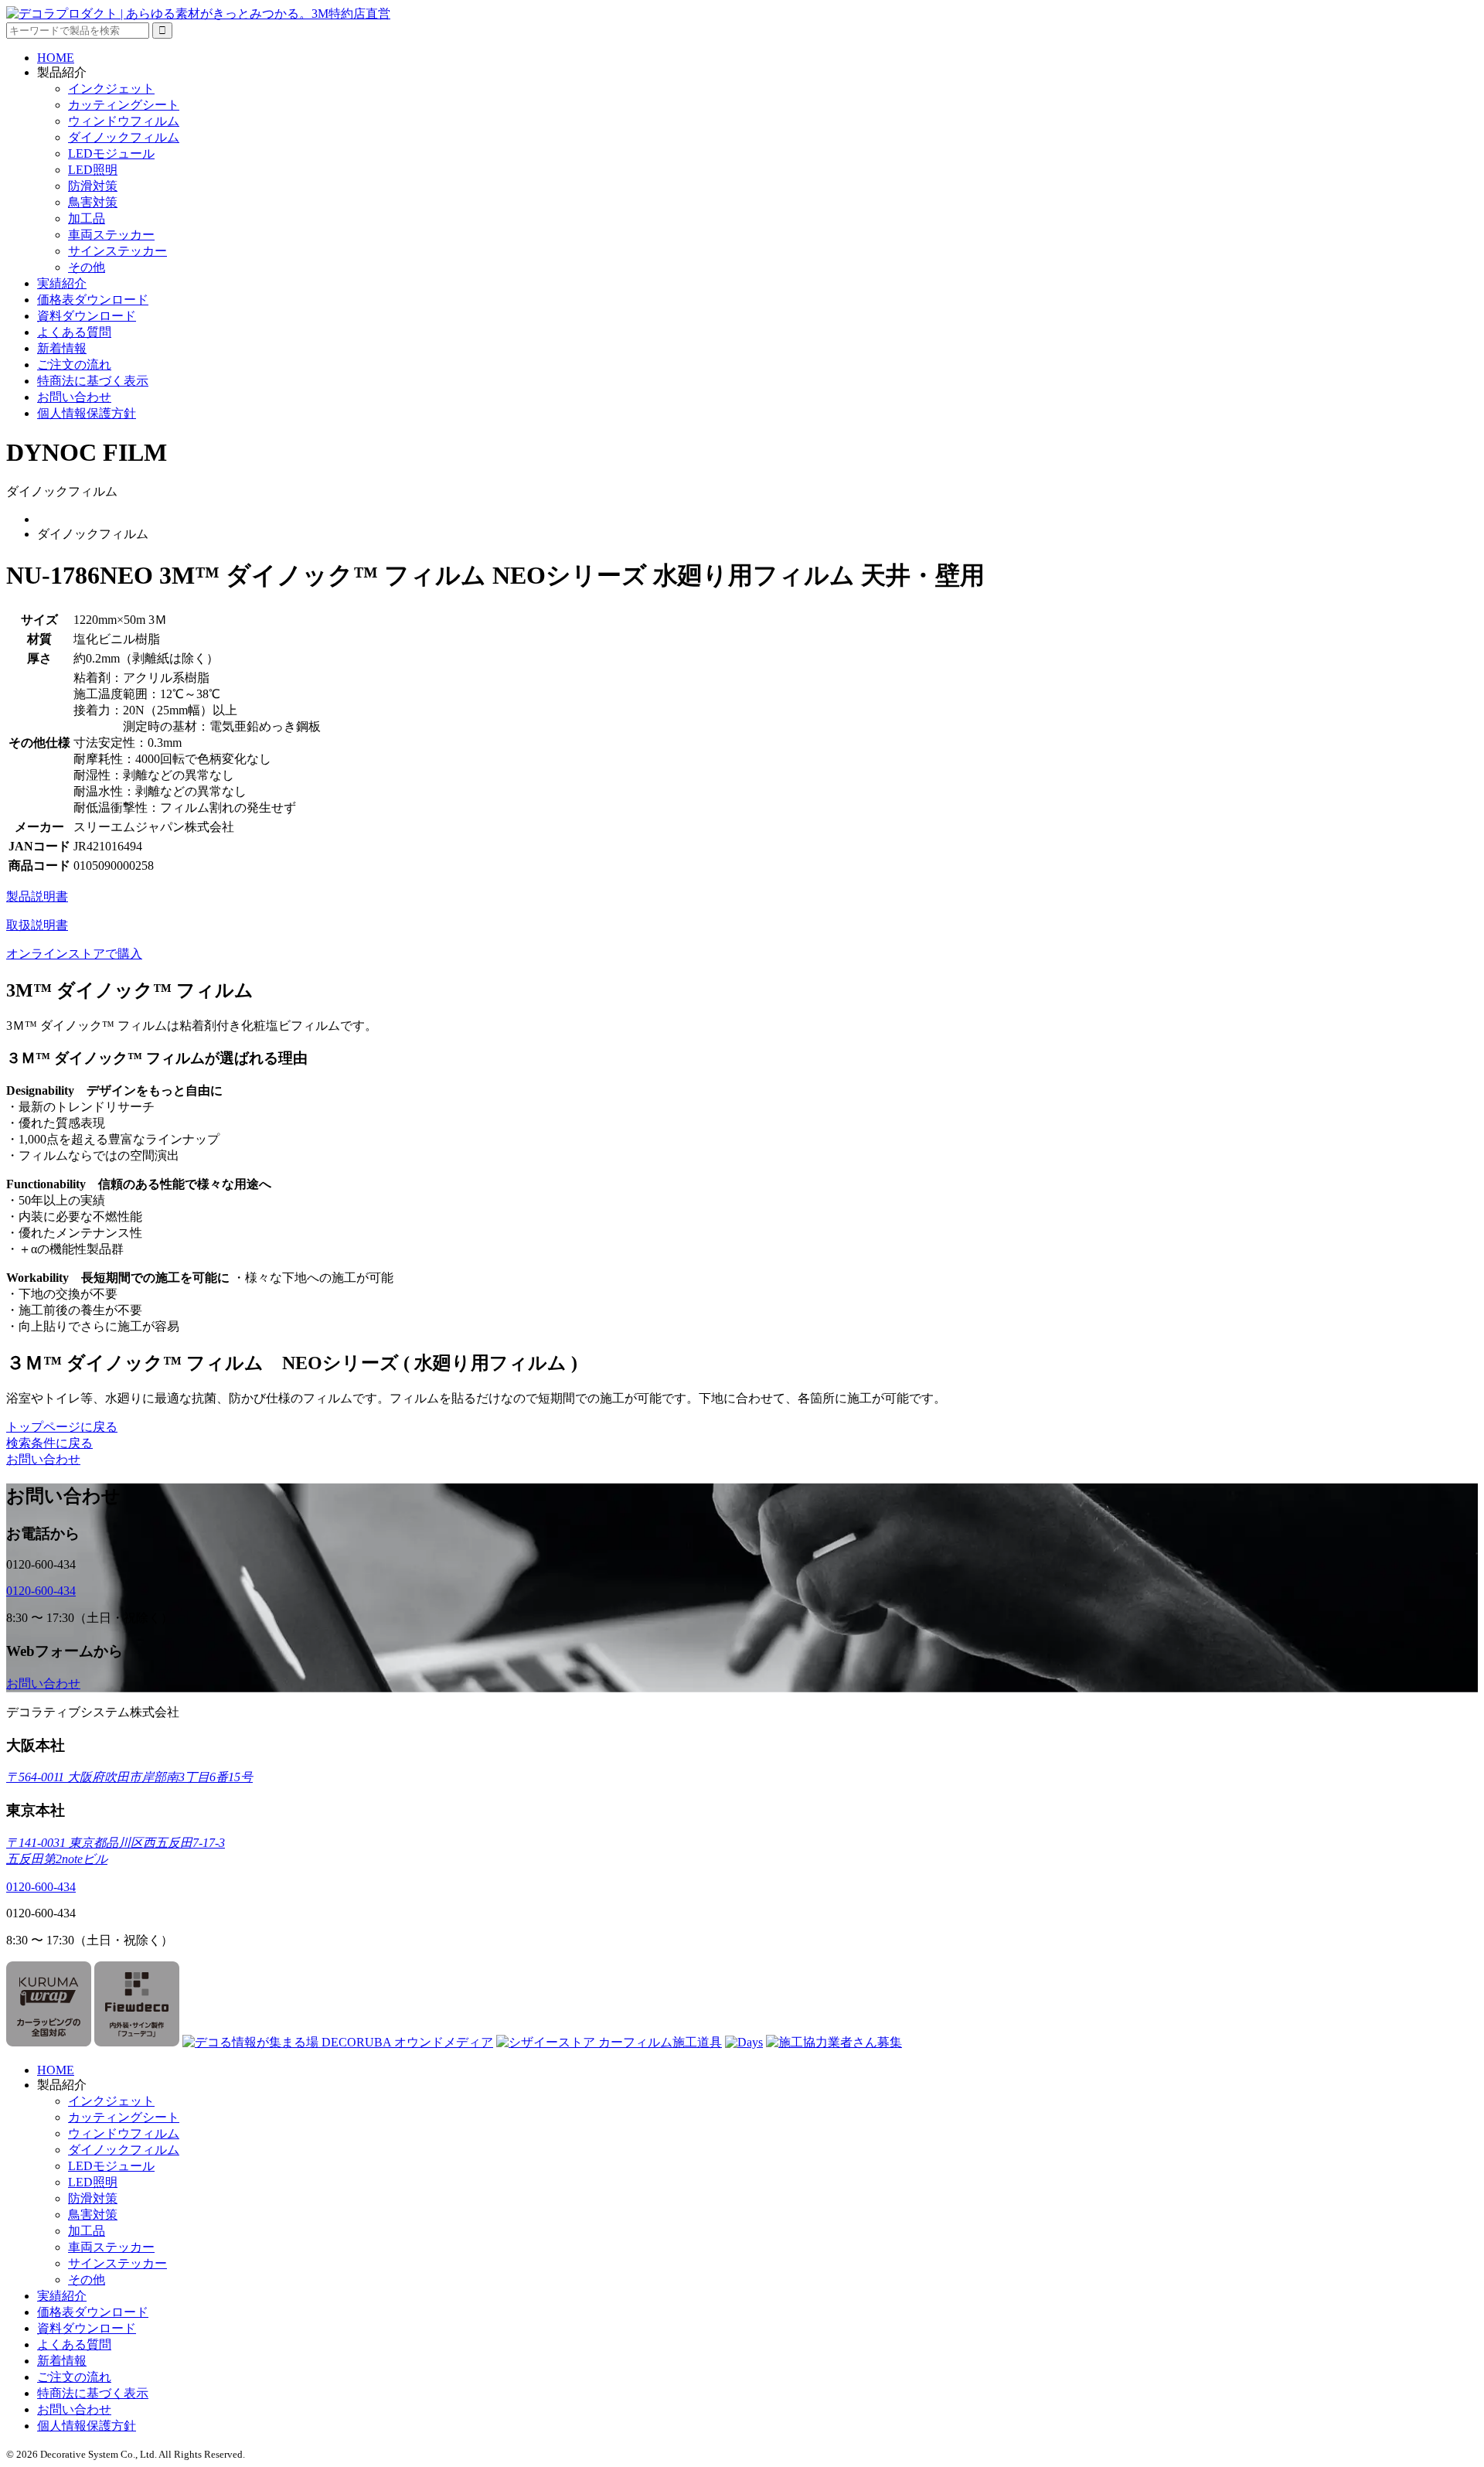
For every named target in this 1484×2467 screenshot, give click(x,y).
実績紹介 (62, 283)
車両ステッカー (111, 235)
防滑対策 (93, 186)
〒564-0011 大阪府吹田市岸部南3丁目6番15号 (129, 1777)
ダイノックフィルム (124, 137)
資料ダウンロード (87, 316)
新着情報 (62, 348)
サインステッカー (117, 251)
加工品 (87, 218)
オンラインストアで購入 (74, 954)
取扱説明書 (37, 925)
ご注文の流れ (74, 365)
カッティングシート (124, 105)
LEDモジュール (111, 153)
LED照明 (93, 170)
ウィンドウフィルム (124, 121)
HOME (56, 58)
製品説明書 (37, 896)
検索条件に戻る (49, 1443)
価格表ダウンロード (93, 300)
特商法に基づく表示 (93, 381)
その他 (87, 267)
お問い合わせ (74, 397)
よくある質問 (74, 332)
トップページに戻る (62, 1427)
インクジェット (111, 89)
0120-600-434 (41, 1591)
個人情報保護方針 (87, 413)
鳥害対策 (93, 202)
